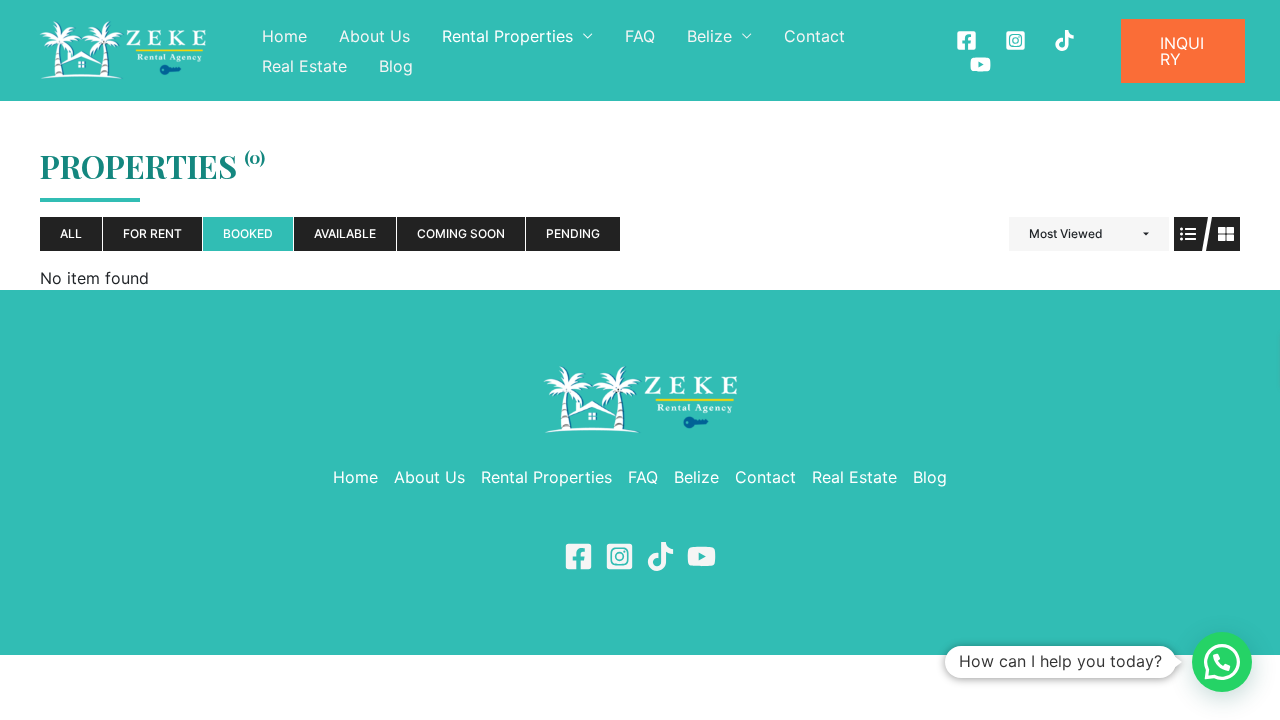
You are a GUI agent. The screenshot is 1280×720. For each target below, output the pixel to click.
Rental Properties (507, 36)
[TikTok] (660, 556)
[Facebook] (966, 40)
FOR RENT (152, 233)
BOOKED (248, 233)
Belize (709, 36)
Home (284, 36)
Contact (814, 36)
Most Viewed (1066, 233)
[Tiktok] (1064, 40)
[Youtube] (980, 64)
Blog (396, 66)
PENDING (573, 233)
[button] (1183, 51)
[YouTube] (701, 556)
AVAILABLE (345, 233)
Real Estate (304, 66)
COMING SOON (461, 233)
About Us (374, 36)
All (71, 233)
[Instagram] (1015, 40)
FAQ (640, 36)
